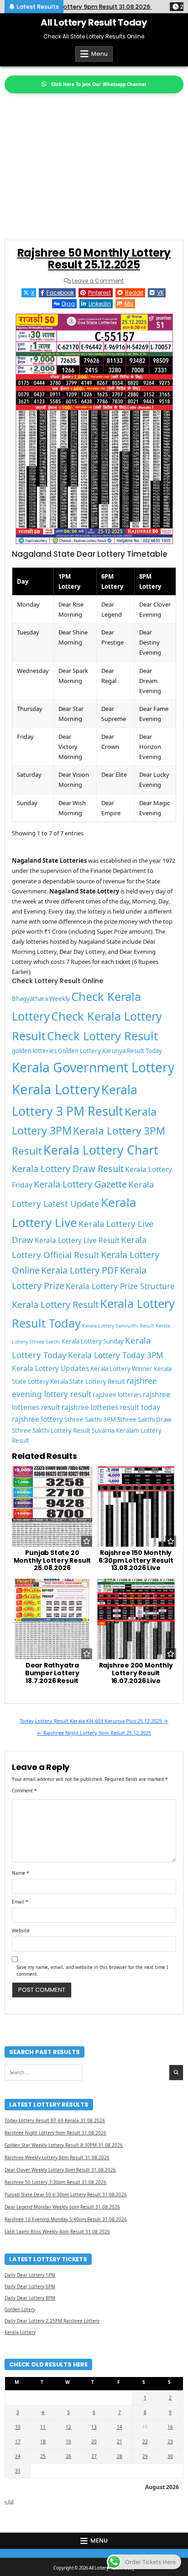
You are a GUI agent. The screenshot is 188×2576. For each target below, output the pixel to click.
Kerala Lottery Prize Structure (120, 1286)
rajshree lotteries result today (111, 1407)
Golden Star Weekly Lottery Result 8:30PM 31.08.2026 (64, 2145)
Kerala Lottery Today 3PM (116, 1355)
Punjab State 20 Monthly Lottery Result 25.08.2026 (52, 1560)
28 (120, 2456)
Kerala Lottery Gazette (80, 1184)
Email (20, 1902)
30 (170, 2456)
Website (21, 1931)
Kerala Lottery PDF (80, 1270)
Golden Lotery (20, 2309)
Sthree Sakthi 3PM (90, 1420)
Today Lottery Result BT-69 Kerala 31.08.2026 (55, 2120)
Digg (68, 304)
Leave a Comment (98, 281)
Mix (129, 304)
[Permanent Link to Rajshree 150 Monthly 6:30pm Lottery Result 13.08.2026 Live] (136, 1506)
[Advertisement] (94, 162)
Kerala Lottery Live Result (77, 1240)
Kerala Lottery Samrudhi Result (118, 1326)
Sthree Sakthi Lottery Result (51, 1431)
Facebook (60, 293)
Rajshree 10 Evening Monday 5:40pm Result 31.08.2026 (66, 2219)
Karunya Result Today (132, 1051)
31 (18, 2471)
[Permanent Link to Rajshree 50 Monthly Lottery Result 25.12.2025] (94, 429)
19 (68, 2442)
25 (43, 2456)
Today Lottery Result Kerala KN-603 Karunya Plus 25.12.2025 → (94, 1721)
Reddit (134, 293)
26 (68, 2456)
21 (120, 2442)
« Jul (9, 2501)
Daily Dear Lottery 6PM (30, 2286)
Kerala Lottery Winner (121, 1369)
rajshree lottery (37, 1419)
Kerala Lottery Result (55, 1304)
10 (18, 2427)
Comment (24, 1791)
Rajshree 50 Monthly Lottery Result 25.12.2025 (94, 259)
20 (94, 2442)
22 (145, 2442)
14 (120, 2427)
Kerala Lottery (56, 1089)
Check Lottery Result (102, 1036)
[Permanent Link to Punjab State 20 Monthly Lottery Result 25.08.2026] (52, 1506)
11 (43, 2427)
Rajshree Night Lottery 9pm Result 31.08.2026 (55, 2133)
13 (94, 2427)
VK (160, 293)
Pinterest (99, 293)
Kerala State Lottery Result (88, 1382)
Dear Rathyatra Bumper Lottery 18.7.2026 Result (52, 1673)
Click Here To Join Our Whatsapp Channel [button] (99, 84)
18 (43, 2442)
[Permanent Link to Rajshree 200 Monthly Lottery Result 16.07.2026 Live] (136, 1619)
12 (68, 2427)
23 (170, 2442)
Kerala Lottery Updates (50, 1368)
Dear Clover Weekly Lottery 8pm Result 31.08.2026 (60, 2170)
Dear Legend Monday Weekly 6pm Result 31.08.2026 (62, 2207)
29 (145, 2456)
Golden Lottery (79, 1051)
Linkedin (100, 304)
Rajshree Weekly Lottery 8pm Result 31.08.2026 (57, 2157)
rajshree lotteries (117, 1395)
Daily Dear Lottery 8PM (30, 2298)
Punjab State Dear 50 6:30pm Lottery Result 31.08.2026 (66, 2194)
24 (18, 2456)
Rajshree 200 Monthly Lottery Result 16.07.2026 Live (136, 1673)
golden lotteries (34, 1051)
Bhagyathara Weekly (41, 999)
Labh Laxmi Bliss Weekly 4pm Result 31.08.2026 (57, 2232)
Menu (99, 54)
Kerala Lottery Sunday (93, 1341)
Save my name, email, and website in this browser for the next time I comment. (92, 1971)
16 (170, 2427)
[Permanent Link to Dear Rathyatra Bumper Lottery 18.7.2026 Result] (52, 1619)
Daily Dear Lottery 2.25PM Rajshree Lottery (52, 2321)
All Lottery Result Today (94, 22)
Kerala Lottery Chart (101, 1150)
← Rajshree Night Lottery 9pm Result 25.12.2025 (94, 1733)
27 (94, 2456)
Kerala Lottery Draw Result (68, 1169)
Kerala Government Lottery (93, 1067)
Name (21, 1873)
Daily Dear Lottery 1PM (30, 2275)
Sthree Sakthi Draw (144, 1420)
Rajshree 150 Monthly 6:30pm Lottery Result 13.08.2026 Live (136, 1560)
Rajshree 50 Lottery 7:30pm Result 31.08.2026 (55, 2182)
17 (18, 2442)
